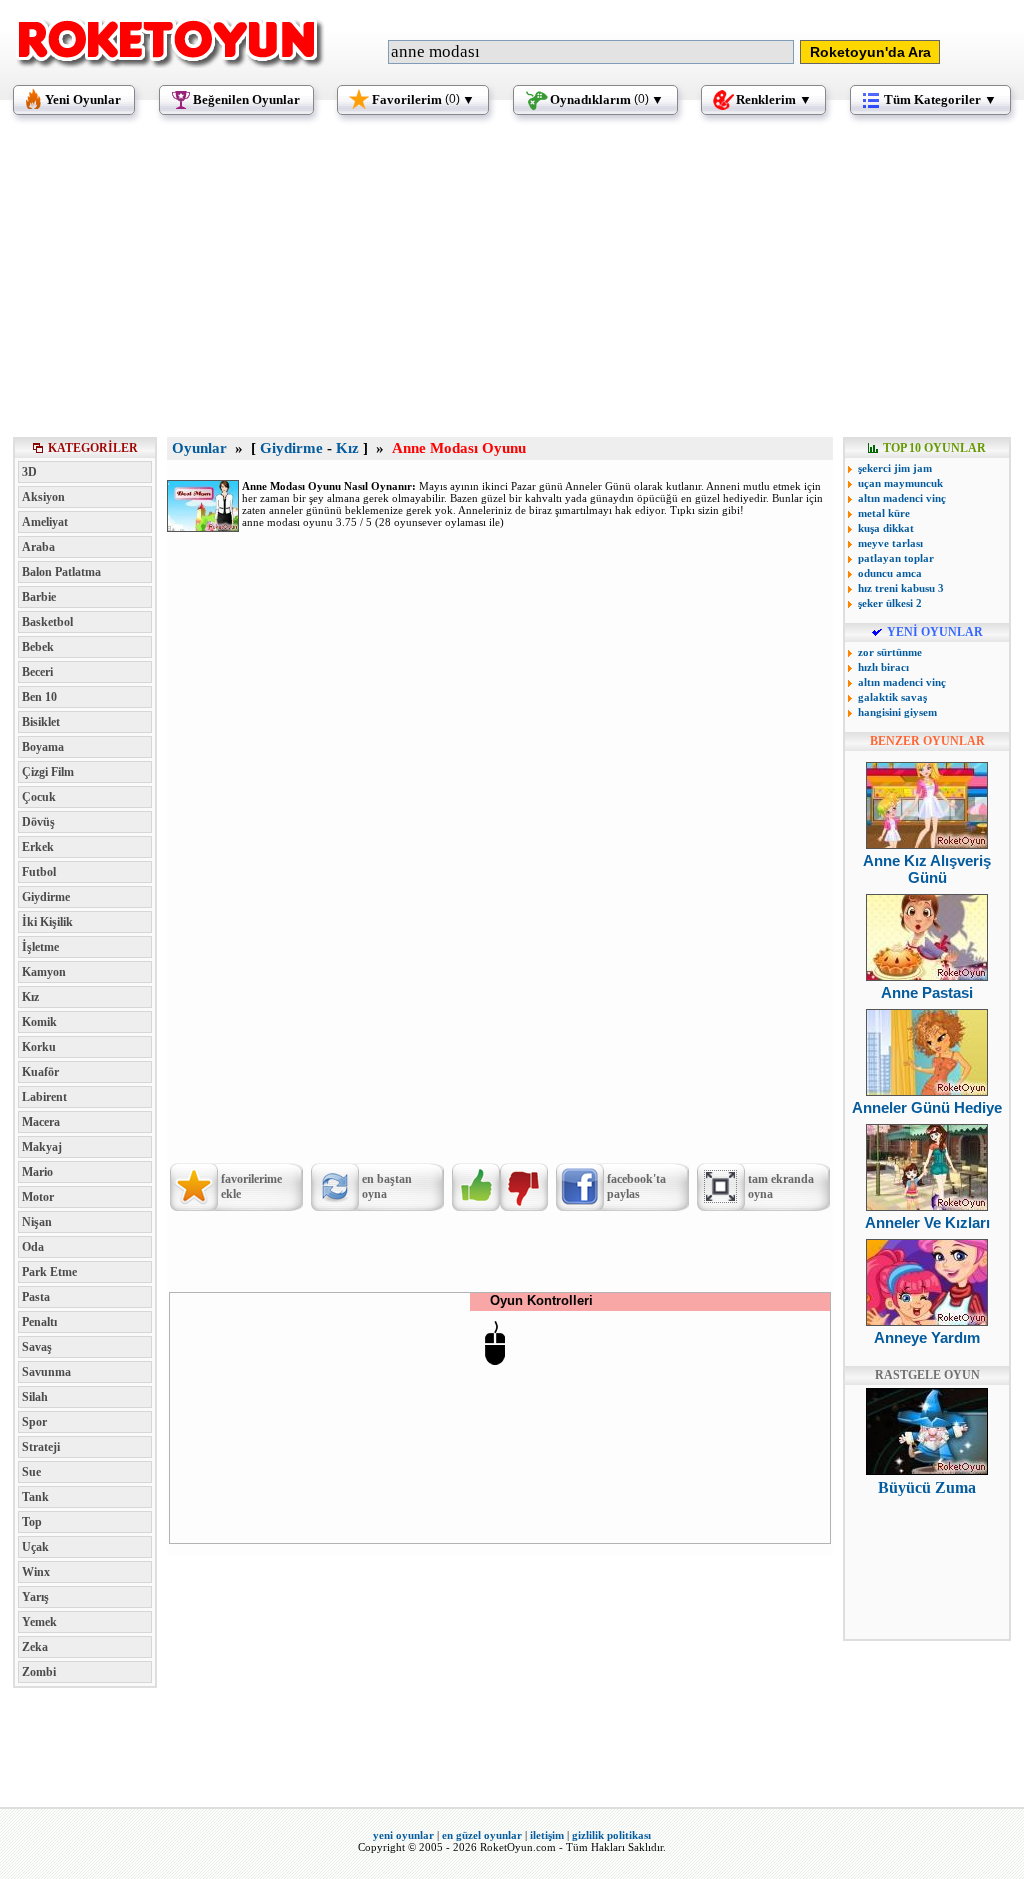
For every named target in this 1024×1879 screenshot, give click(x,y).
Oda (33, 1247)
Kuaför (40, 1072)
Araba (38, 547)
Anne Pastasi (927, 992)
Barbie (39, 597)
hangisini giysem (897, 712)
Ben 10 (39, 697)
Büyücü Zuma (927, 1487)
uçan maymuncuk (900, 483)
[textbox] (591, 52)
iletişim (547, 1835)
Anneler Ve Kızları (927, 1222)
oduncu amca (890, 573)
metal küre (884, 513)
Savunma (46, 1372)
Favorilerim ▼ (423, 99)
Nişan (37, 1222)
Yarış (35, 1597)
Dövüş (38, 822)
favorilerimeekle (251, 1186)
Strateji (41, 1447)
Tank (35, 1497)
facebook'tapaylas (636, 1186)
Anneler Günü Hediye (927, 1107)
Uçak (35, 1547)
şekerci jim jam (895, 468)
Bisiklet (41, 722)
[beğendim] (476, 1187)
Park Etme (49, 1272)
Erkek (38, 847)
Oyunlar (199, 448)
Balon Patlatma (61, 572)
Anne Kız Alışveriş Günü (927, 869)
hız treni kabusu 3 (901, 588)
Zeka (35, 1647)
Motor (38, 1197)
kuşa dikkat (886, 528)
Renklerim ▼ (774, 99)
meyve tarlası (890, 543)
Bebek (38, 647)
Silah (35, 1397)
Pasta (36, 1297)
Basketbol (47, 622)
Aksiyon (43, 497)
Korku (39, 1047)
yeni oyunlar (403, 1835)
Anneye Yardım (927, 1337)
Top (32, 1522)
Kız (30, 997)
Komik (39, 1022)
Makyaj (42, 1147)
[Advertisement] (512, 285)
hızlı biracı (883, 667)
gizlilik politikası (611, 1835)
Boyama (43, 747)
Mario (37, 1172)
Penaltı (39, 1322)
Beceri (37, 672)
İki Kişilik (47, 922)
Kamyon (44, 972)
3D (29, 472)
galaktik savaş (892, 697)
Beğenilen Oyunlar (246, 99)
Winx (36, 1572)
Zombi (39, 1672)
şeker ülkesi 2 (890, 603)
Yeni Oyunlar (83, 99)
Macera (41, 1122)
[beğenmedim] (524, 1187)
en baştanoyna (387, 1186)
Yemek (39, 1622)
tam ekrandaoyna (781, 1186)
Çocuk (39, 797)
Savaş (37, 1347)
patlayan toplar (896, 558)
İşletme (40, 947)
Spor (34, 1422)
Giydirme (46, 897)
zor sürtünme (890, 652)
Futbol (39, 872)
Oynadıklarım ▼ (607, 99)
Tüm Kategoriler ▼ (940, 99)
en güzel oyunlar (482, 1835)
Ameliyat (45, 522)
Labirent (44, 1097)
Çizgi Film (48, 772)
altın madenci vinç (902, 498)
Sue (31, 1472)
